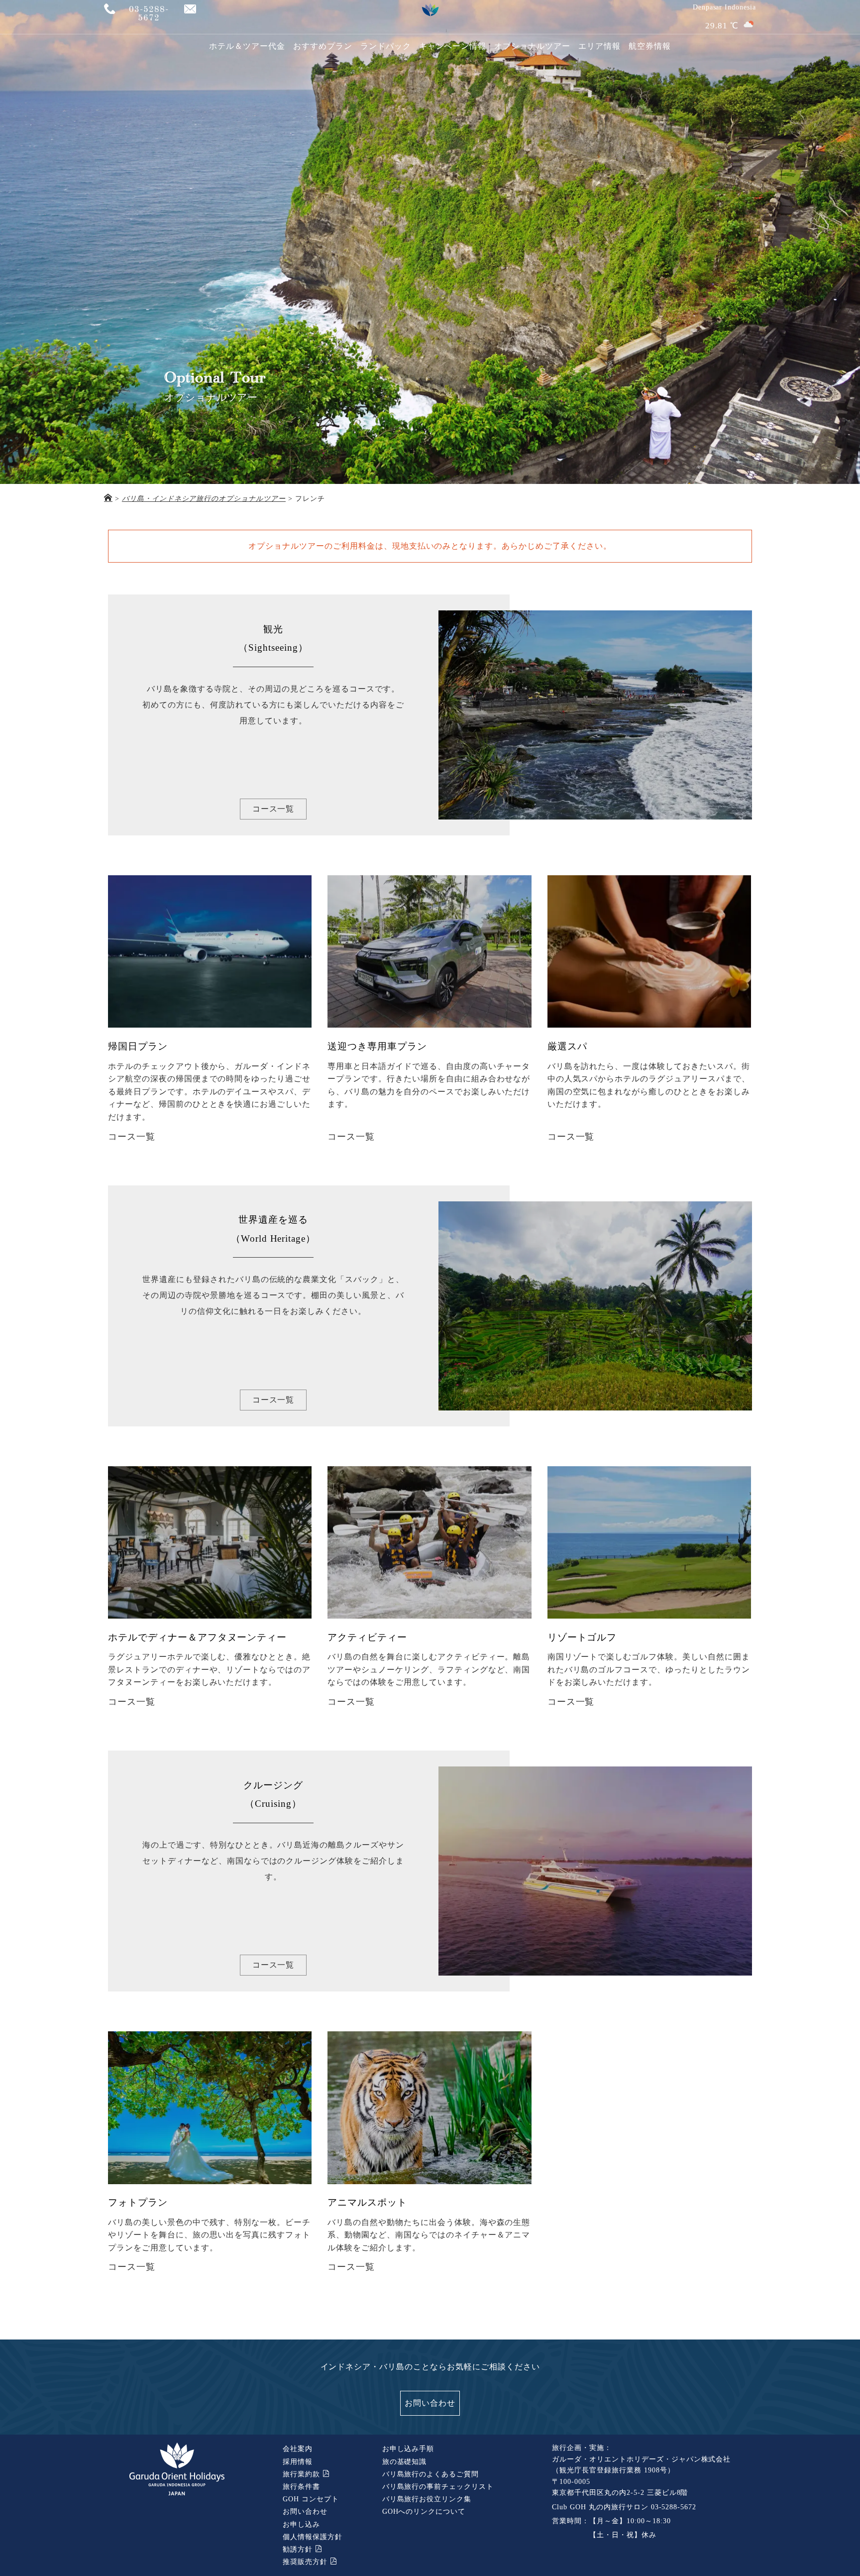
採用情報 (298, 2462)
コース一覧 (273, 809)
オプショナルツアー (532, 46)
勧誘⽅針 (299, 2549)
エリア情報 (599, 46)
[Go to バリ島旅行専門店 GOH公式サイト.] (108, 499)
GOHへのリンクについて (424, 2512)
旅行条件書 (301, 2487)
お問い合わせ (430, 2403)
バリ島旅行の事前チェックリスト (438, 2487)
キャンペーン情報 (453, 46)
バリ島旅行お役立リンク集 (427, 2499)
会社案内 (298, 2449)
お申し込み (301, 2524)
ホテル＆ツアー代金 (247, 46)
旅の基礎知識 (405, 2462)
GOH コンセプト (311, 2499)
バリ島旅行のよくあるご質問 (430, 2474)
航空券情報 (650, 46)
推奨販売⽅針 (306, 2562)
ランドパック (386, 46)
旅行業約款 (303, 2474)
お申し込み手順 (408, 2449)
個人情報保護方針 (313, 2537)
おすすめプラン (323, 46)
